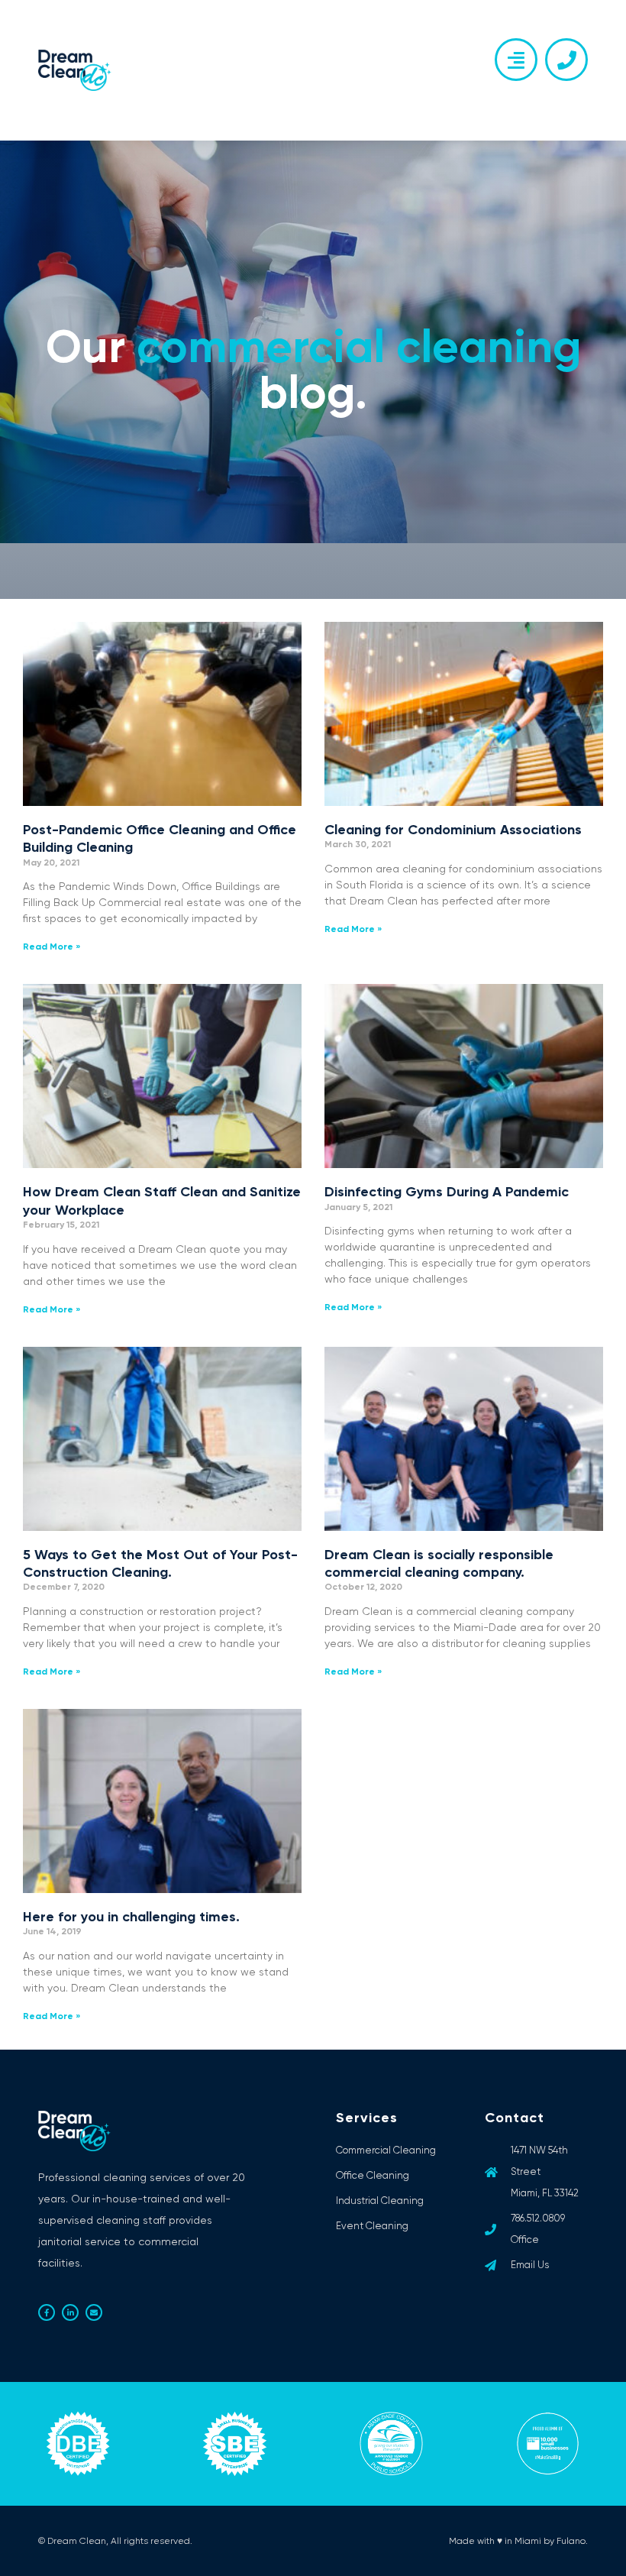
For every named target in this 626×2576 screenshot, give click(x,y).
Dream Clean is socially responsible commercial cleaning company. (439, 1563)
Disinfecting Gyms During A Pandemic (447, 1192)
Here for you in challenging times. (131, 1917)
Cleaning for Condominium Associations (453, 830)
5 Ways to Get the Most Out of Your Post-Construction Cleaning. (160, 1563)
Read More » (52, 947)
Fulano (571, 2541)
